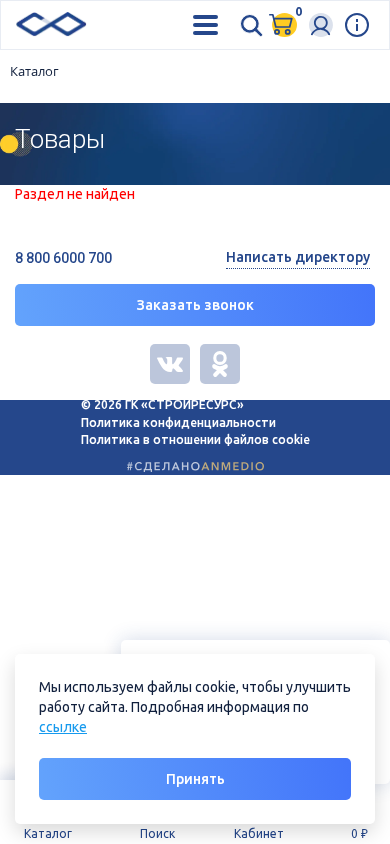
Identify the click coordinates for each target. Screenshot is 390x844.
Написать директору (298, 257)
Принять (195, 779)
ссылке (63, 727)
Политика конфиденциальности (178, 422)
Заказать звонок (195, 305)
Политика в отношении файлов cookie (195, 439)
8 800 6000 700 (63, 258)
